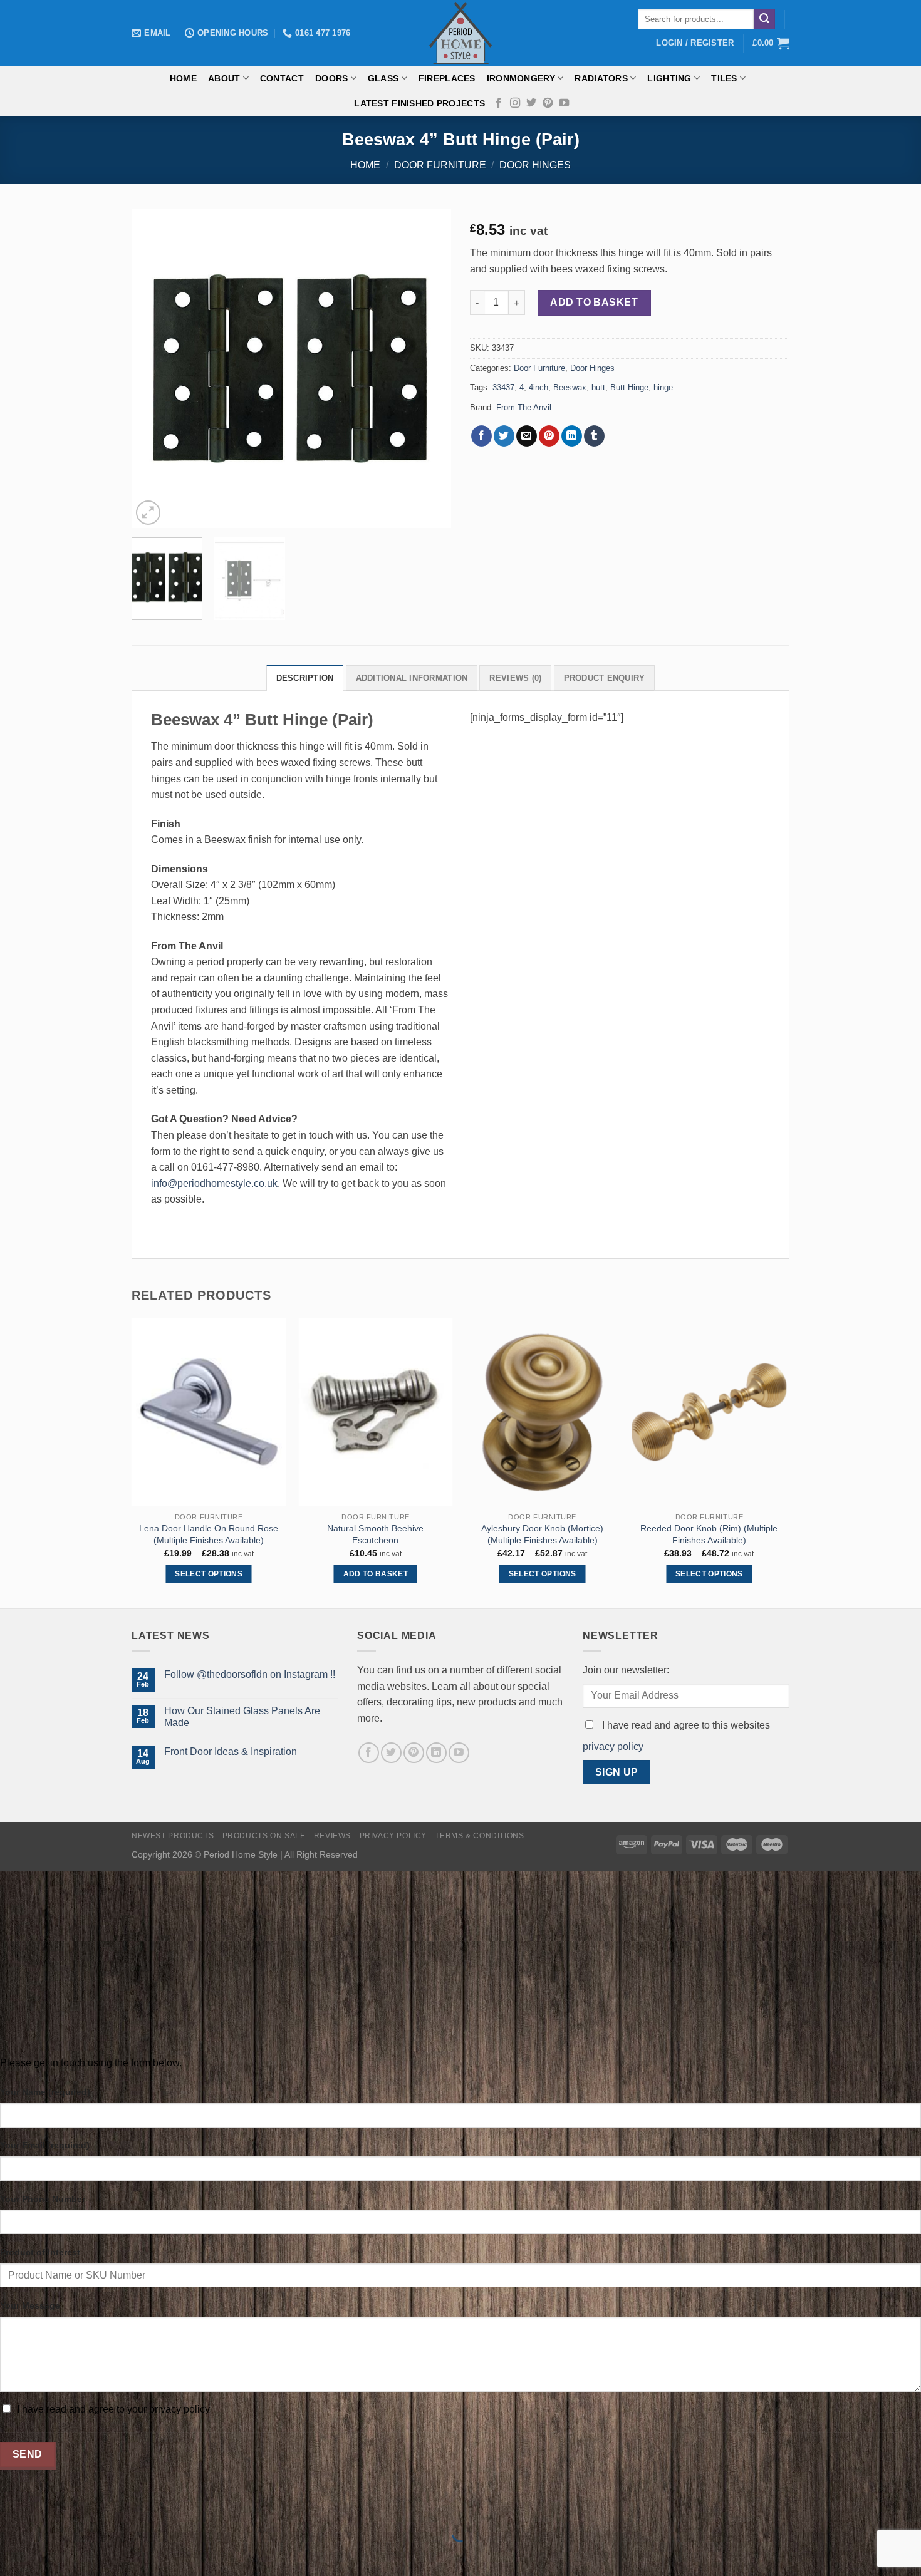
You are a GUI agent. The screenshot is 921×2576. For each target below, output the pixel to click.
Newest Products (173, 1836)
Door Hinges (535, 165)
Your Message (30, 2305)
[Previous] (153, 368)
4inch (539, 387)
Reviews (332, 1836)
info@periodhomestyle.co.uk (214, 1183)
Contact (282, 78)
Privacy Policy (393, 1836)
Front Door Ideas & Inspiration (231, 1751)
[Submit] (764, 19)
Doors (331, 78)
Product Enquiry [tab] (605, 678)
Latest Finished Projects (419, 103)
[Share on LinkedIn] (572, 436)
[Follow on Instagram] (515, 103)
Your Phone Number (43, 2199)
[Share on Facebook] (481, 436)
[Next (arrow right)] (49, 2554)
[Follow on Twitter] (531, 103)
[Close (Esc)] (12, 2502)
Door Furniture (440, 165)
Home (183, 78)
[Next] (429, 368)
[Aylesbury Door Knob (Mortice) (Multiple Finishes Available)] (542, 1412)
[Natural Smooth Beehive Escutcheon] (376, 1412)
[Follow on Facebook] (499, 103)
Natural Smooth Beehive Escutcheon (375, 1534)
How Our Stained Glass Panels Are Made (242, 1717)
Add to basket (594, 302)
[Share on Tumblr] (594, 436)
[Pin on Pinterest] (549, 436)
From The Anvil (524, 407)
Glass (383, 78)
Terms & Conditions (479, 1836)
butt (598, 387)
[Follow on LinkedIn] (436, 1753)
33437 (503, 387)
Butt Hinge (629, 387)
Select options (209, 1574)
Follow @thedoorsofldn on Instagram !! (250, 1674)
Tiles (724, 78)
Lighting (669, 78)
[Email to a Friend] (527, 436)
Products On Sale (264, 1836)
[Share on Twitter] (504, 436)
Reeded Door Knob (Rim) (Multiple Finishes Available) (709, 1534)
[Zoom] (148, 513)
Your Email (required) (45, 2145)
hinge (663, 387)
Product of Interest (40, 2252)
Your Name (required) (45, 2092)
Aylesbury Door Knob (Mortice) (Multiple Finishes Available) (542, 1534)
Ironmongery (521, 78)
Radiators (601, 78)
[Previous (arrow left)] (12, 2554)
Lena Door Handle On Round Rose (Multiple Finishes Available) (209, 1534)
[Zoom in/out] (49, 2502)
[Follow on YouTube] (564, 103)
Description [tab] (305, 678)
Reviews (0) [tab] (515, 678)
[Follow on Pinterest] (548, 103)
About (224, 78)
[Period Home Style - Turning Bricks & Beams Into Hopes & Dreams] (460, 33)
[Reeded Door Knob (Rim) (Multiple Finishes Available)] (710, 1412)
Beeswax (570, 387)
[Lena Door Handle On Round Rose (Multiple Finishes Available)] (209, 1412)
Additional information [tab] (412, 678)
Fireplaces (447, 78)
